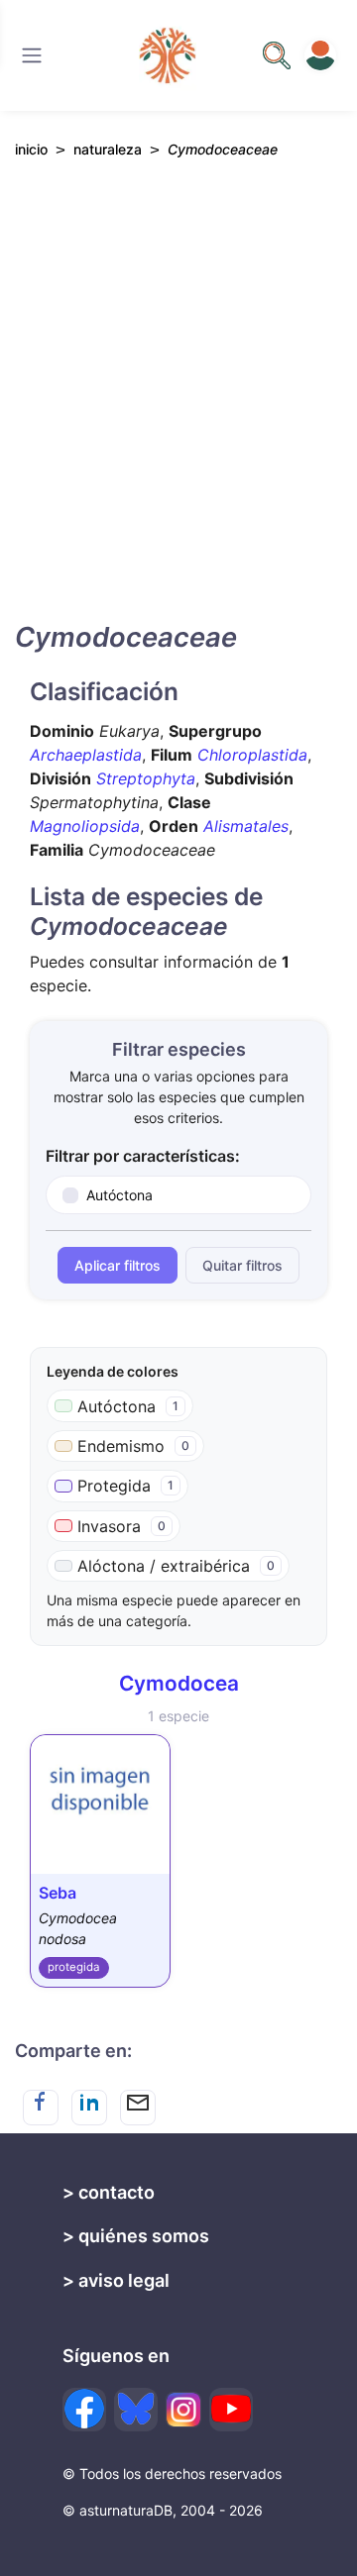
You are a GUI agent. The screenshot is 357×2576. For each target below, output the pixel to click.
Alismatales (246, 826)
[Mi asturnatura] (320, 55)
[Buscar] (32, 55)
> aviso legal (116, 2280)
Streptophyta (146, 778)
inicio (31, 149)
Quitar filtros (242, 1265)
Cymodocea (179, 1683)
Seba (58, 1893)
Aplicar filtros (118, 1265)
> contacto (109, 2192)
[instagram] (183, 2410)
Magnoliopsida (85, 826)
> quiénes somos (136, 2236)
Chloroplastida (252, 755)
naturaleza (108, 149)
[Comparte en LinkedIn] (89, 2108)
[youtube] (231, 2410)
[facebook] (84, 2410)
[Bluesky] (136, 2410)
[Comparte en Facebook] (41, 2108)
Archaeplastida (86, 755)
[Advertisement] (178, 407)
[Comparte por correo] (138, 2108)
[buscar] (277, 55)
